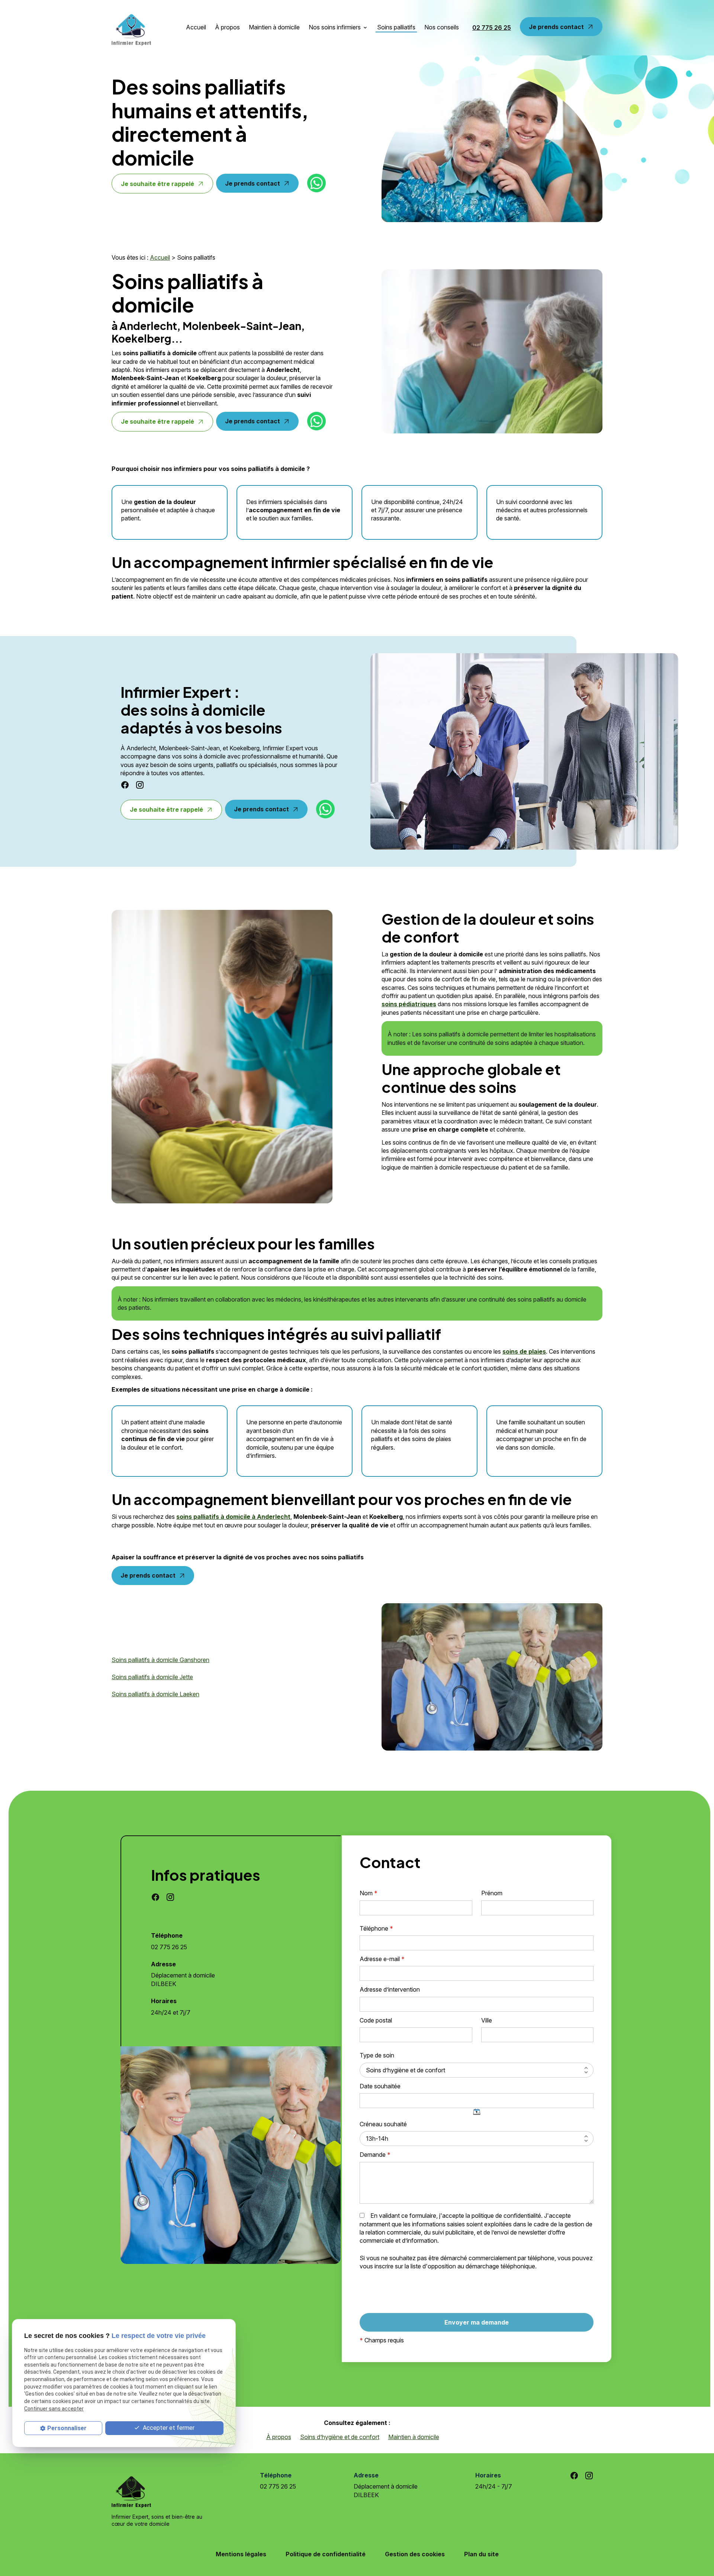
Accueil (196, 27)
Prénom (492, 1893)
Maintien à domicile (274, 27)
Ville (487, 2020)
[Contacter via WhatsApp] (316, 183)
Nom (369, 1893)
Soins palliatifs (396, 27)
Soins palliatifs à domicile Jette (152, 1677)
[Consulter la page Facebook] (125, 785)
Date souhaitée (380, 2086)
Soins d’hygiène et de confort (340, 2437)
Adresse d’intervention (390, 1989)
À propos (227, 27)
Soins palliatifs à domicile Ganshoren (160, 1660)
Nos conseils (442, 27)
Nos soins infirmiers (335, 27)
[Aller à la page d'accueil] (131, 28)
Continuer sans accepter (54, 2409)
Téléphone (376, 1928)
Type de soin (377, 2055)
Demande (375, 2155)
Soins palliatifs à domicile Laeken (155, 1694)
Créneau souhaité (383, 2124)
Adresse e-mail (382, 1959)
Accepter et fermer (168, 2428)
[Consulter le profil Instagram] (140, 785)
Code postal (376, 2020)
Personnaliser (67, 2428)
